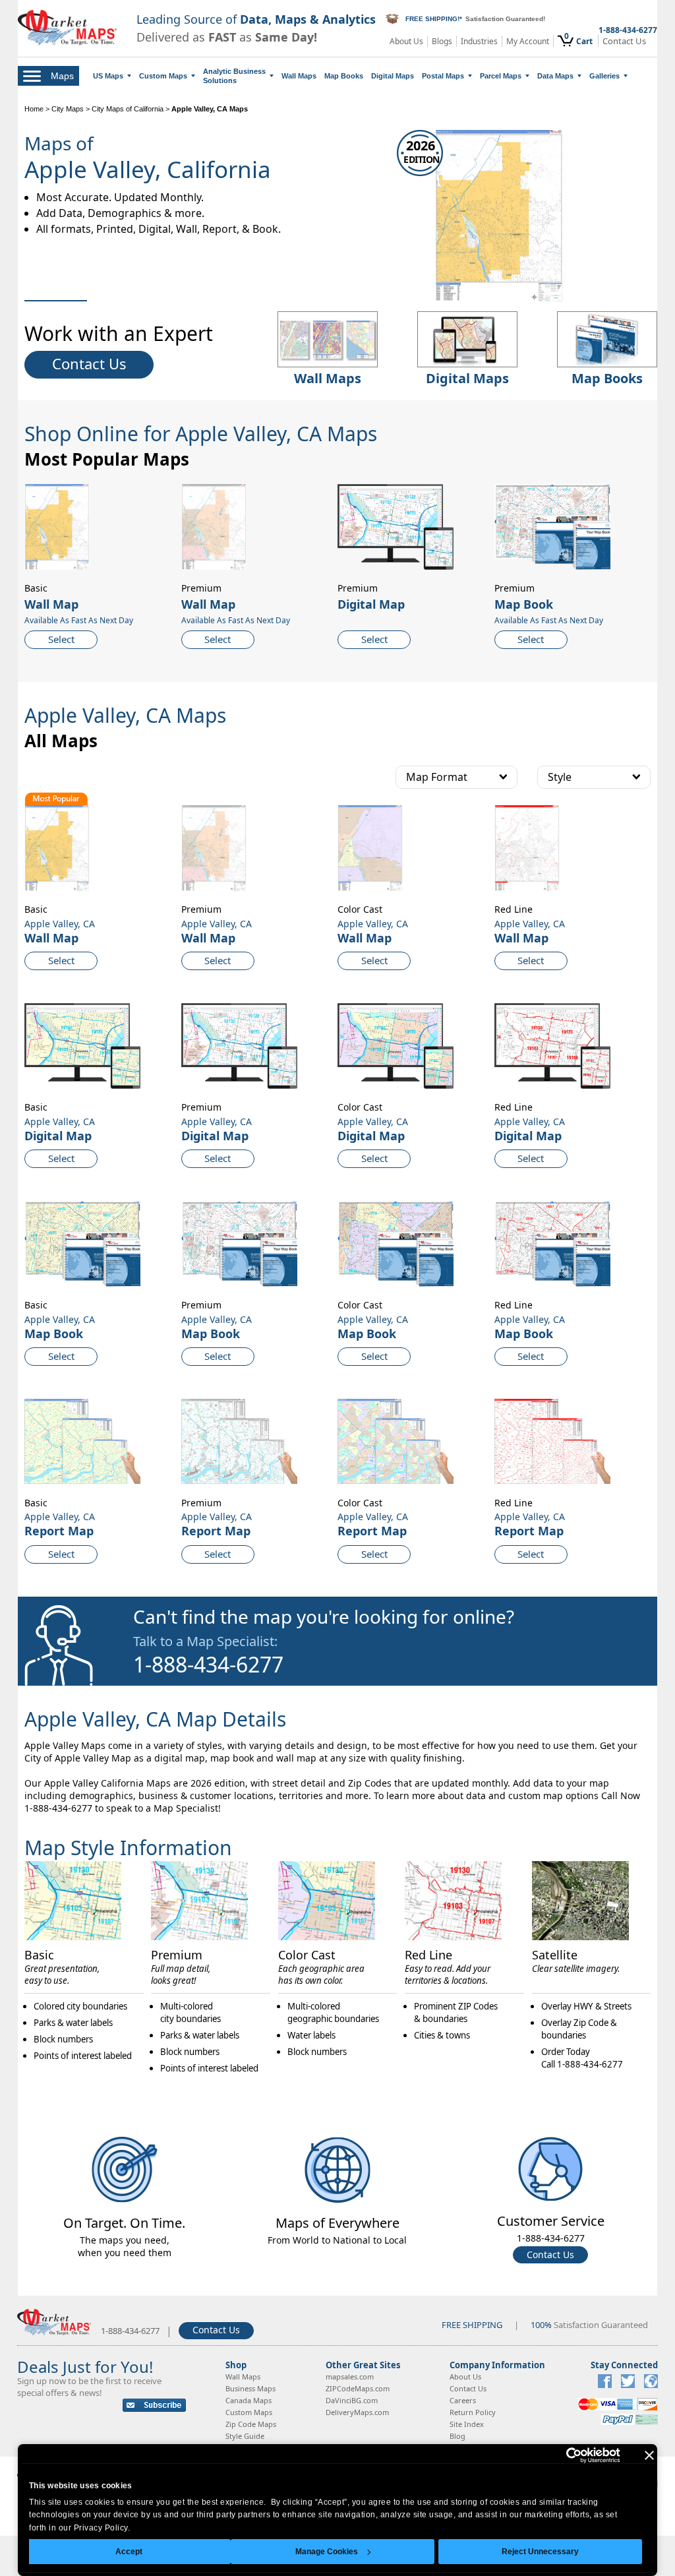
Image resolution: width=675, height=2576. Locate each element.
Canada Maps (249, 2400)
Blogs (442, 41)
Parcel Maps (501, 76)
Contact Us (624, 41)
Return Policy (473, 2412)
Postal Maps (443, 76)
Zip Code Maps (251, 2424)
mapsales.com (350, 2377)
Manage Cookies (327, 2552)
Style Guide (245, 2436)
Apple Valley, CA (60, 924)
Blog (457, 2436)
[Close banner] (649, 2455)
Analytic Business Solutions (234, 76)
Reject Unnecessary (540, 2552)
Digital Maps (393, 76)
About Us (406, 41)
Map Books (344, 76)
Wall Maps (299, 76)
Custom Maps (163, 76)
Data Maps (555, 76)
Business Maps (250, 2388)
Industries (479, 41)
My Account (528, 41)
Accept (129, 2552)
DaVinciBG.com (352, 2400)
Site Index (467, 2424)
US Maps (108, 76)
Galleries (604, 76)
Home (34, 109)
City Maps (68, 109)
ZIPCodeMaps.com (358, 2388)
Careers (463, 2400)
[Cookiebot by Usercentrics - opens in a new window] (563, 2455)
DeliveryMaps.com (357, 2412)
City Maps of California (128, 109)
